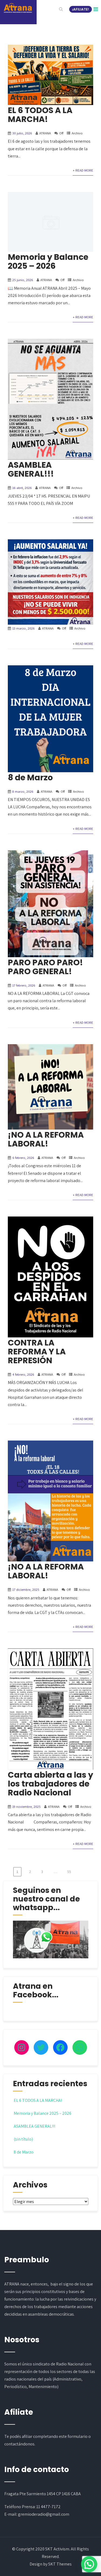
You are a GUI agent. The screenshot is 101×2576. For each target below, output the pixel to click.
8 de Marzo (30, 777)
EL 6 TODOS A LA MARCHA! (40, 115)
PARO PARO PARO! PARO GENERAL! (45, 967)
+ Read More (83, 170)
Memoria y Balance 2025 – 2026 (48, 261)
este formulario (73, 2436)
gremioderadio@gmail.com (44, 2514)
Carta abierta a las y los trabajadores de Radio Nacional (50, 1784)
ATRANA (45, 133)
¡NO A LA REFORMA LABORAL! (46, 1139)
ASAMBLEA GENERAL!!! (31, 469)
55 (69, 1872)
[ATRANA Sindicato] (18, 8)
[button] (89, 2564)
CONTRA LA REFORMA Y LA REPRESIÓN (37, 1352)
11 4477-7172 (48, 2507)
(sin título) (23, 2139)
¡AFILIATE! (81, 9)
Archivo (77, 133)
